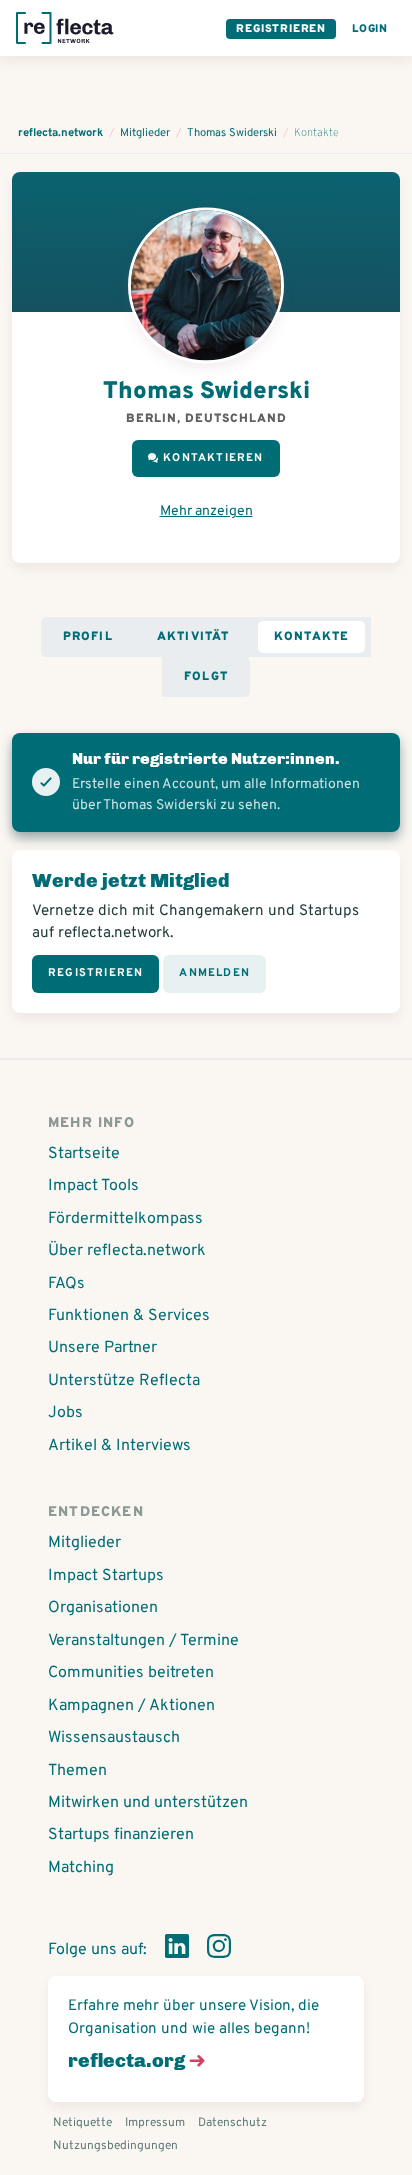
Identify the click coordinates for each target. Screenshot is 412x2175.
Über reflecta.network (127, 1251)
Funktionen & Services (129, 1316)
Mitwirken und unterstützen (148, 1803)
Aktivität (193, 637)
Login (370, 29)
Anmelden (214, 973)
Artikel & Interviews (119, 1446)
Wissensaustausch (114, 1738)
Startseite (84, 1154)
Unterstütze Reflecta (124, 1381)
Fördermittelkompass (125, 1219)
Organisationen (103, 1608)
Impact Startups (106, 1576)
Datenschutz (232, 2123)
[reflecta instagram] (219, 1950)
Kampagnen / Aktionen (131, 1706)
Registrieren (281, 29)
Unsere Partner (102, 1348)
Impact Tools (93, 1186)
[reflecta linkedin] (177, 1950)
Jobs (65, 1413)
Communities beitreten (131, 1673)
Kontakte (312, 637)
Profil (88, 637)
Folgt (206, 677)
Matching (81, 1868)
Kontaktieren (213, 458)
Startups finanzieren (121, 1835)
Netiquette (82, 2123)
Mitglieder (84, 1543)
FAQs (66, 1284)
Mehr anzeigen (206, 511)
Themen (77, 1771)
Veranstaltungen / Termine (143, 1641)
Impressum (155, 2123)
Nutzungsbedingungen (115, 2146)
